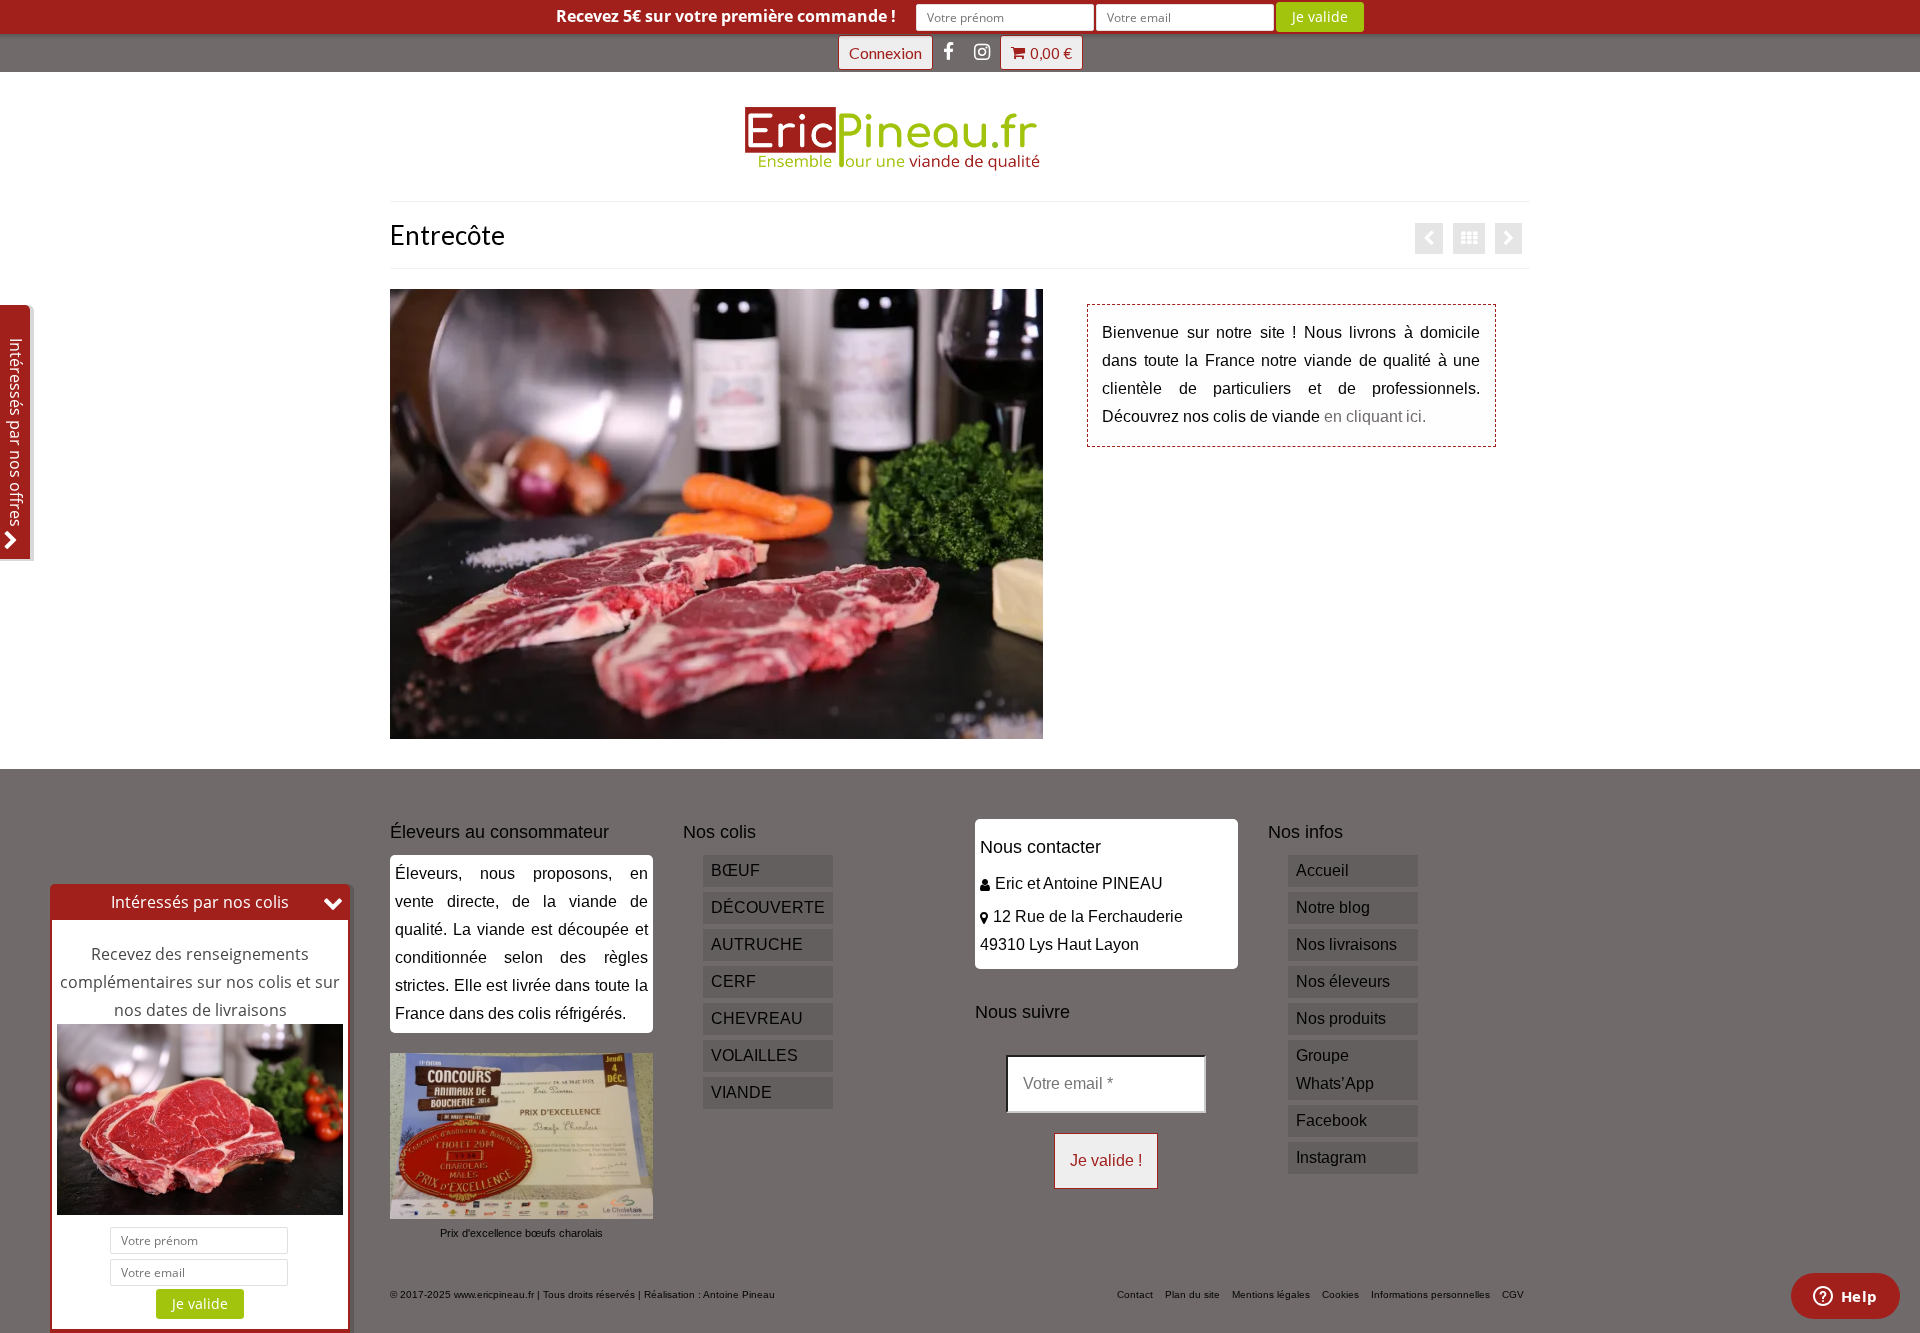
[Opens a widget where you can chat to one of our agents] (1845, 1298)
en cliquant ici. (1375, 416)
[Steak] (1508, 238)
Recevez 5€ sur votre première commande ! (726, 16)
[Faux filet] (1429, 238)
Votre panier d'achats (1051, 53)
